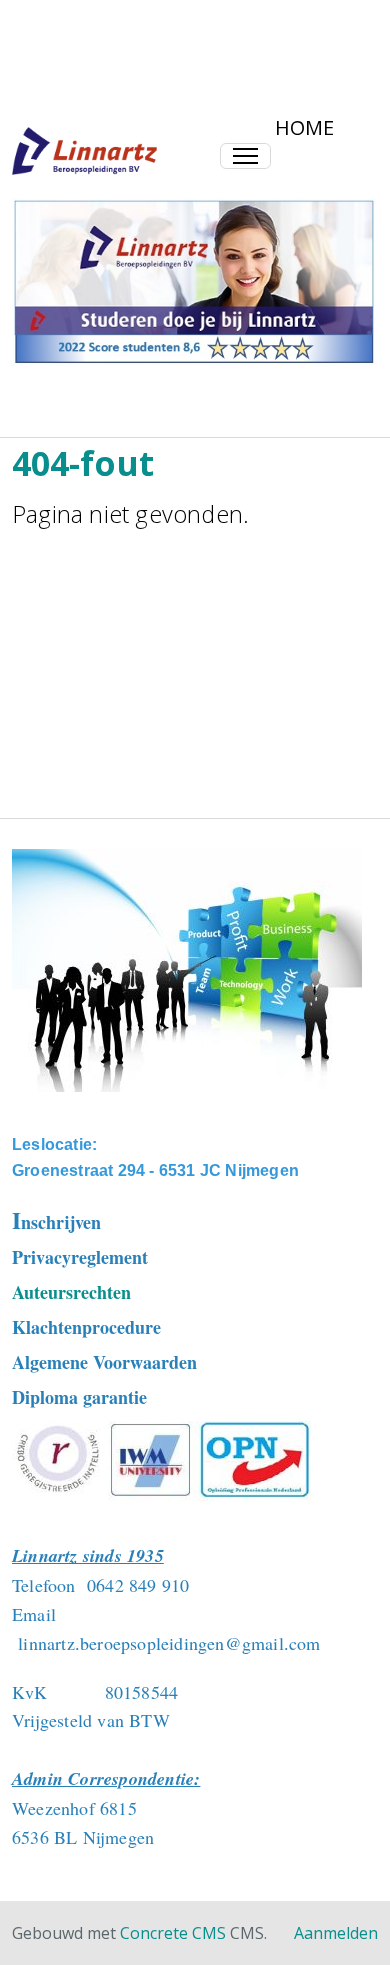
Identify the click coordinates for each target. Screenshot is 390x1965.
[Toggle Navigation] (245, 156)
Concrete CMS (173, 1933)
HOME (304, 127)
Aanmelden (336, 1933)
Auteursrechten (71, 1292)
